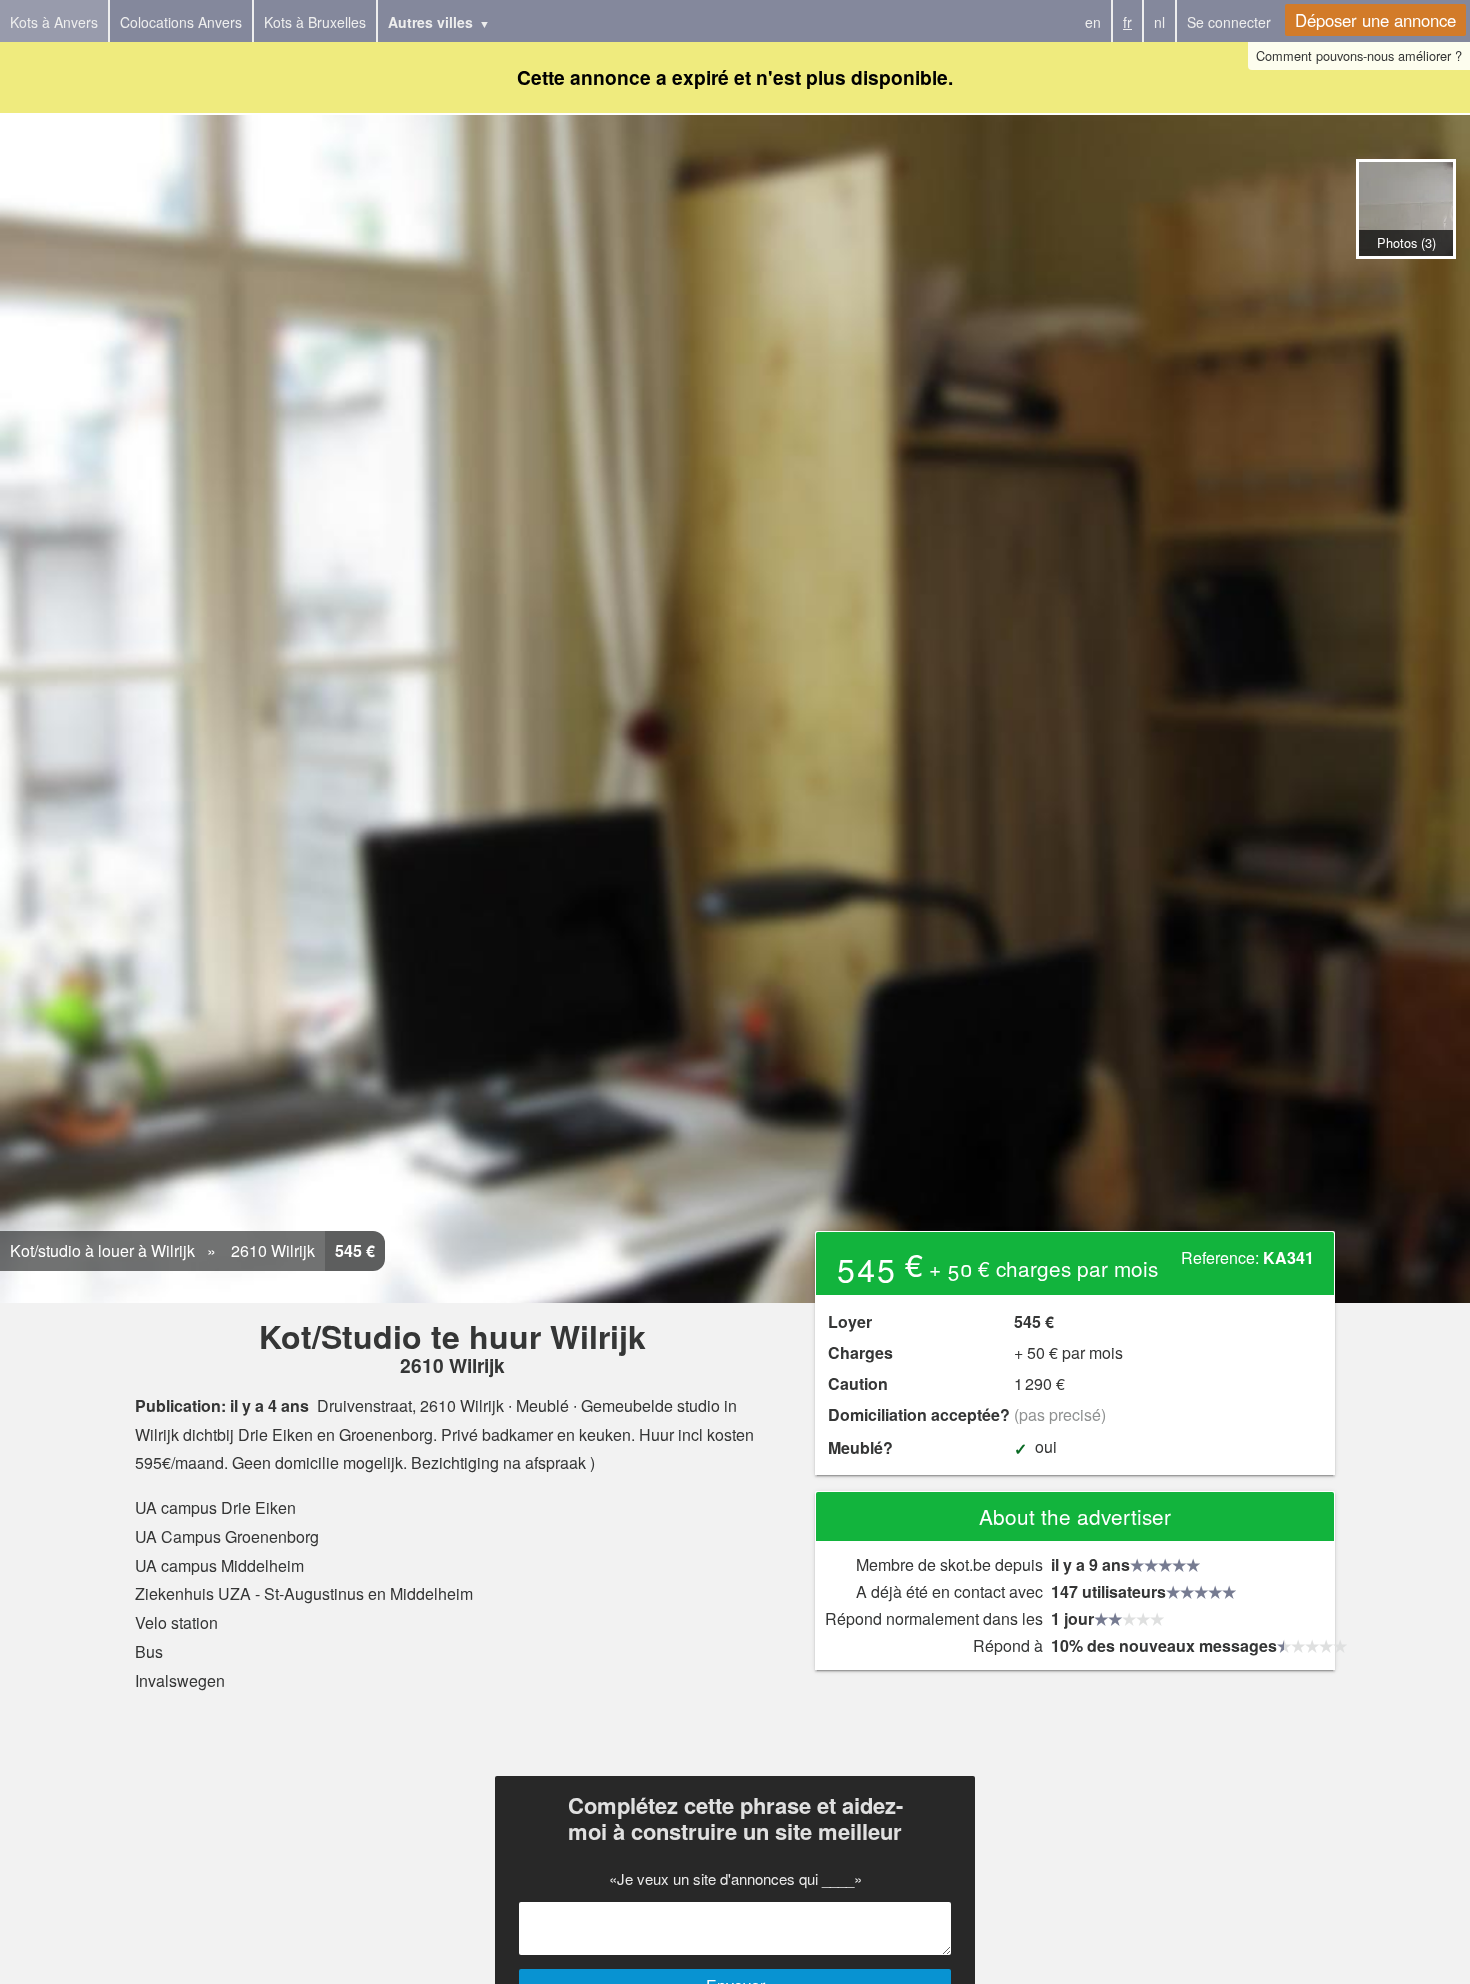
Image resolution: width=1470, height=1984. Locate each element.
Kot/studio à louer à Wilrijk (102, 1250)
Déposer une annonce (1375, 20)
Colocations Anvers (181, 22)
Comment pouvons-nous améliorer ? (1359, 55)
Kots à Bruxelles (315, 22)
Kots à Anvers (54, 22)
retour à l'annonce (1405, 279)
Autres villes (430, 22)
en (1093, 22)
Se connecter (1229, 22)
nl (1159, 22)
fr (1127, 22)
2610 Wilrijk (271, 1250)
